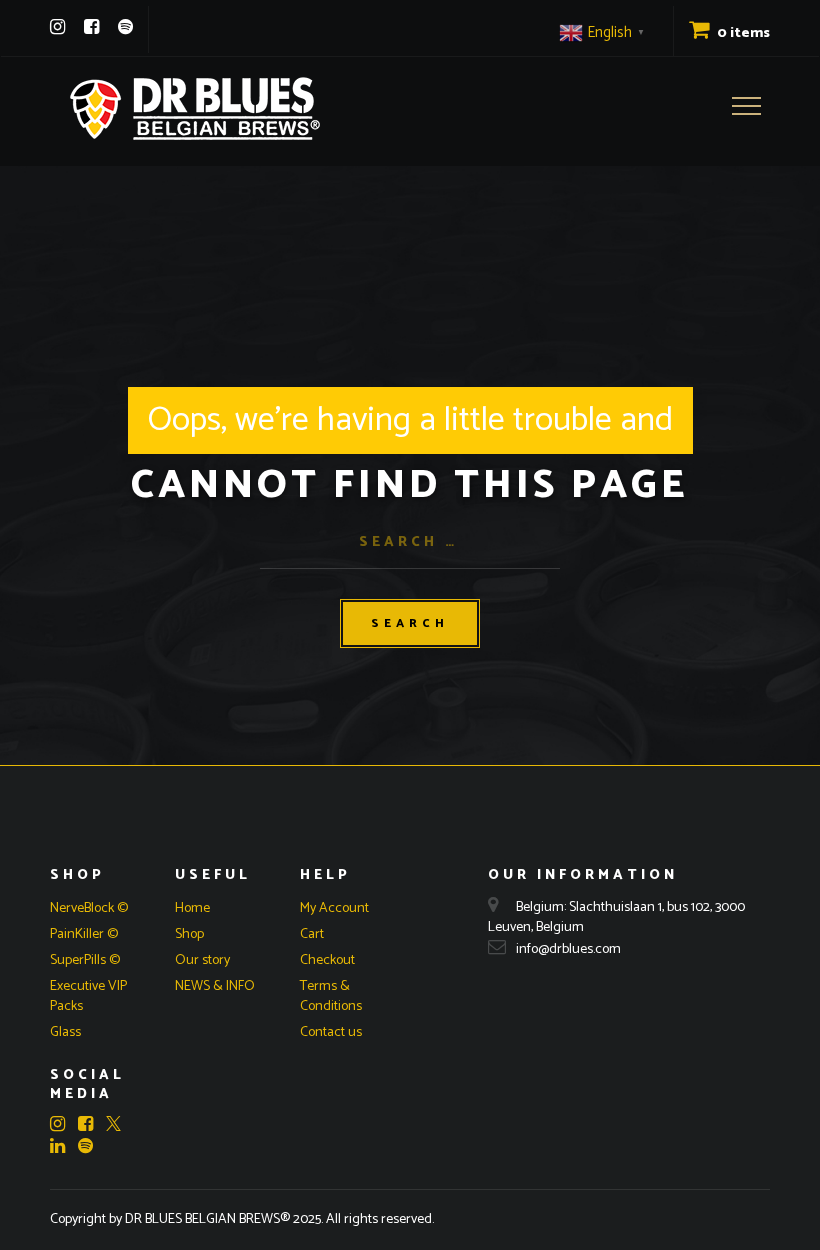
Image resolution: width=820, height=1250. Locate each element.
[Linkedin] (62, 1146)
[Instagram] (57, 27)
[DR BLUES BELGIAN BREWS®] (195, 108)
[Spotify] (125, 27)
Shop (189, 934)
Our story (202, 960)
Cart (312, 934)
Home (192, 908)
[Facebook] (91, 27)
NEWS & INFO (215, 986)
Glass (65, 1032)
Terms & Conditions (331, 996)
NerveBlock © (89, 908)
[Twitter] (113, 1126)
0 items (742, 33)
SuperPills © (85, 960)
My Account (334, 908)
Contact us (331, 1032)
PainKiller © (84, 934)
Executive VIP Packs (88, 996)
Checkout (327, 960)
